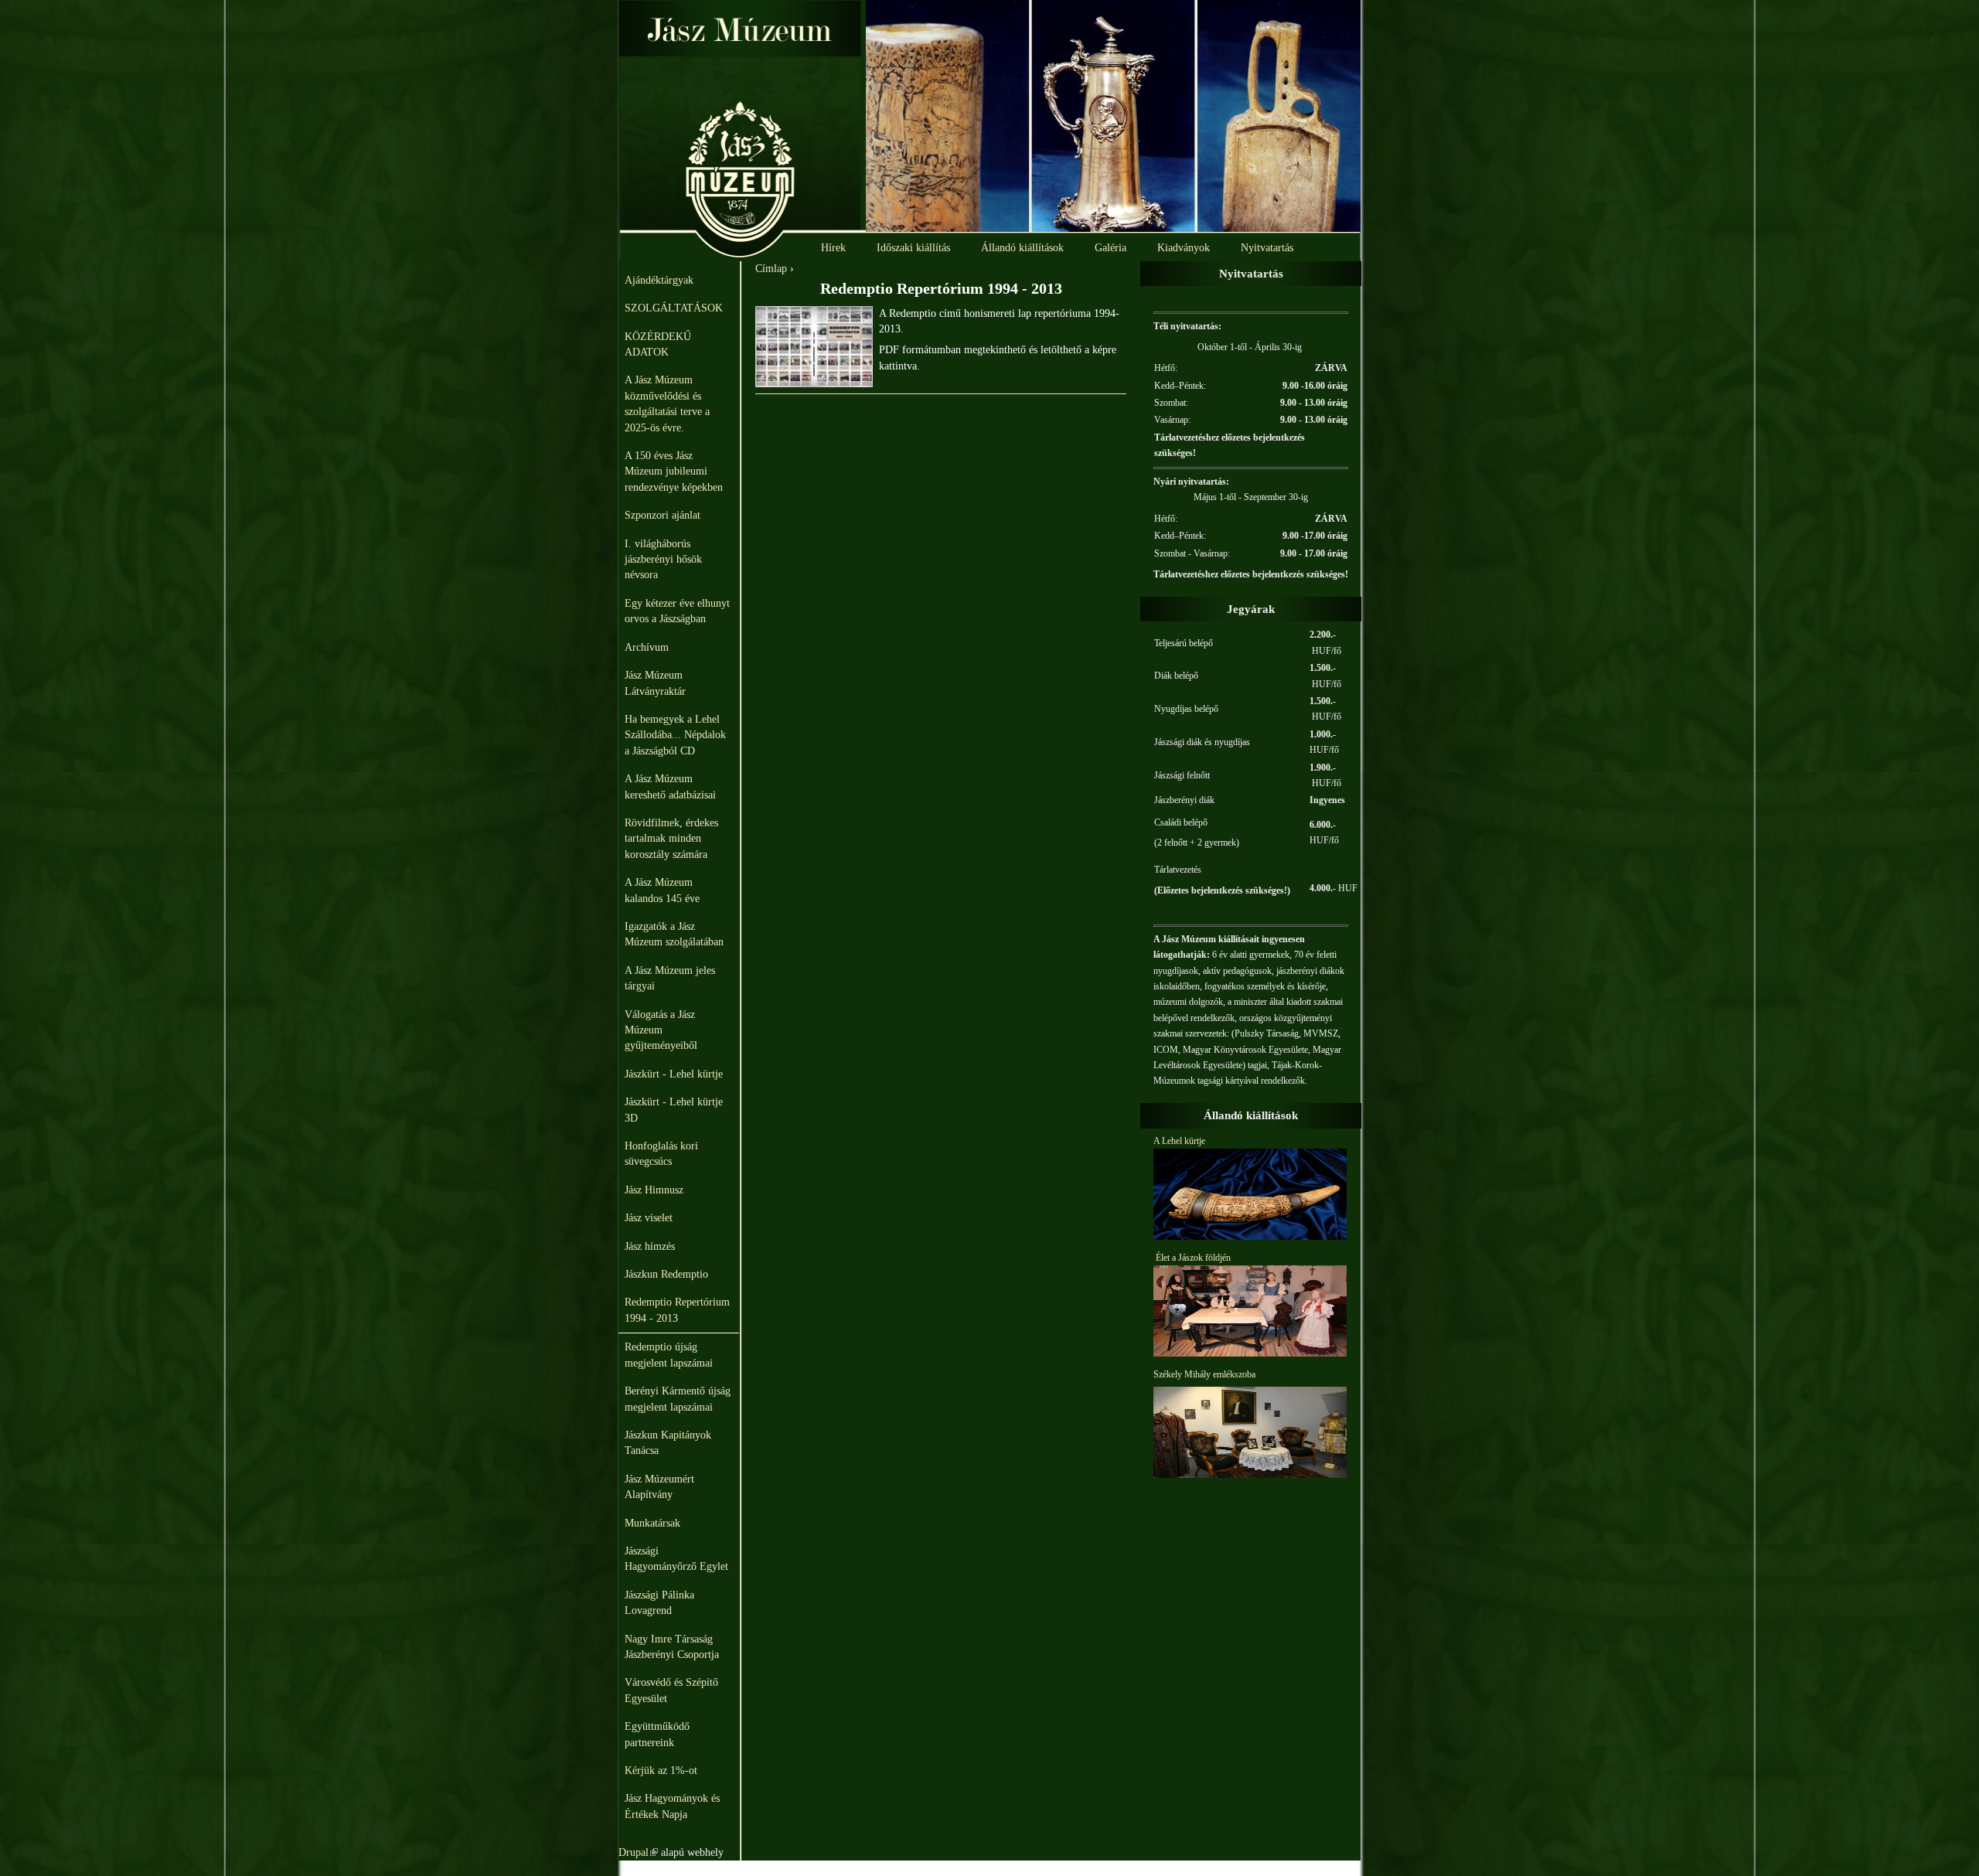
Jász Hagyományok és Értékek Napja (672, 1806)
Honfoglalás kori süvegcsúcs (661, 1154)
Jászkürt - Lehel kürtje (674, 1074)
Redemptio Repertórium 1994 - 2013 (677, 1310)
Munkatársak (652, 1523)
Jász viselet (649, 1218)
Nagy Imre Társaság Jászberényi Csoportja (672, 1647)
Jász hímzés (650, 1246)
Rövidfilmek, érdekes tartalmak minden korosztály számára (671, 839)
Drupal (638, 1852)
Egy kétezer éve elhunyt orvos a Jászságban (677, 611)
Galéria (1110, 248)
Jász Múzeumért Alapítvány (659, 1487)
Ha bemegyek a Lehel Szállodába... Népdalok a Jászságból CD (675, 735)
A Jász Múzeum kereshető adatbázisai (670, 786)
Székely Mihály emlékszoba (1204, 1374)
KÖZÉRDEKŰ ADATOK (658, 344)
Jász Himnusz (654, 1190)
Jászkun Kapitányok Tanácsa (668, 1443)
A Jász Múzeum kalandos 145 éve (662, 890)
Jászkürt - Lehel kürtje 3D (674, 1110)
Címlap (771, 269)
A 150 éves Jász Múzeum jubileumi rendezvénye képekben (674, 472)
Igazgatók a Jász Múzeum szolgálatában (674, 934)
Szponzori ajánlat (663, 515)
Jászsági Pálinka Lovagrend (659, 1603)
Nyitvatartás (1267, 248)
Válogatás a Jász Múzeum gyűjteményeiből (661, 1030)
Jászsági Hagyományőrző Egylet (676, 1559)
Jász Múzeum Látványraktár (655, 683)
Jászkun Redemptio (666, 1274)
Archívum (647, 647)
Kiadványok (1184, 248)
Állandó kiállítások (1022, 248)
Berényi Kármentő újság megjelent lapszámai (678, 1399)
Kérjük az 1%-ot (661, 1770)
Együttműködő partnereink (657, 1734)
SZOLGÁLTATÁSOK (674, 308)
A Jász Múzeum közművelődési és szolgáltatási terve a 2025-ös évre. (667, 403)
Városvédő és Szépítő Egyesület (671, 1690)
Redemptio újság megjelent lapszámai (669, 1355)
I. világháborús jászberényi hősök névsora (663, 560)
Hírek (833, 248)
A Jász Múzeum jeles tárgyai (670, 978)
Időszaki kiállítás (913, 248)
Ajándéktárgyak (659, 280)
